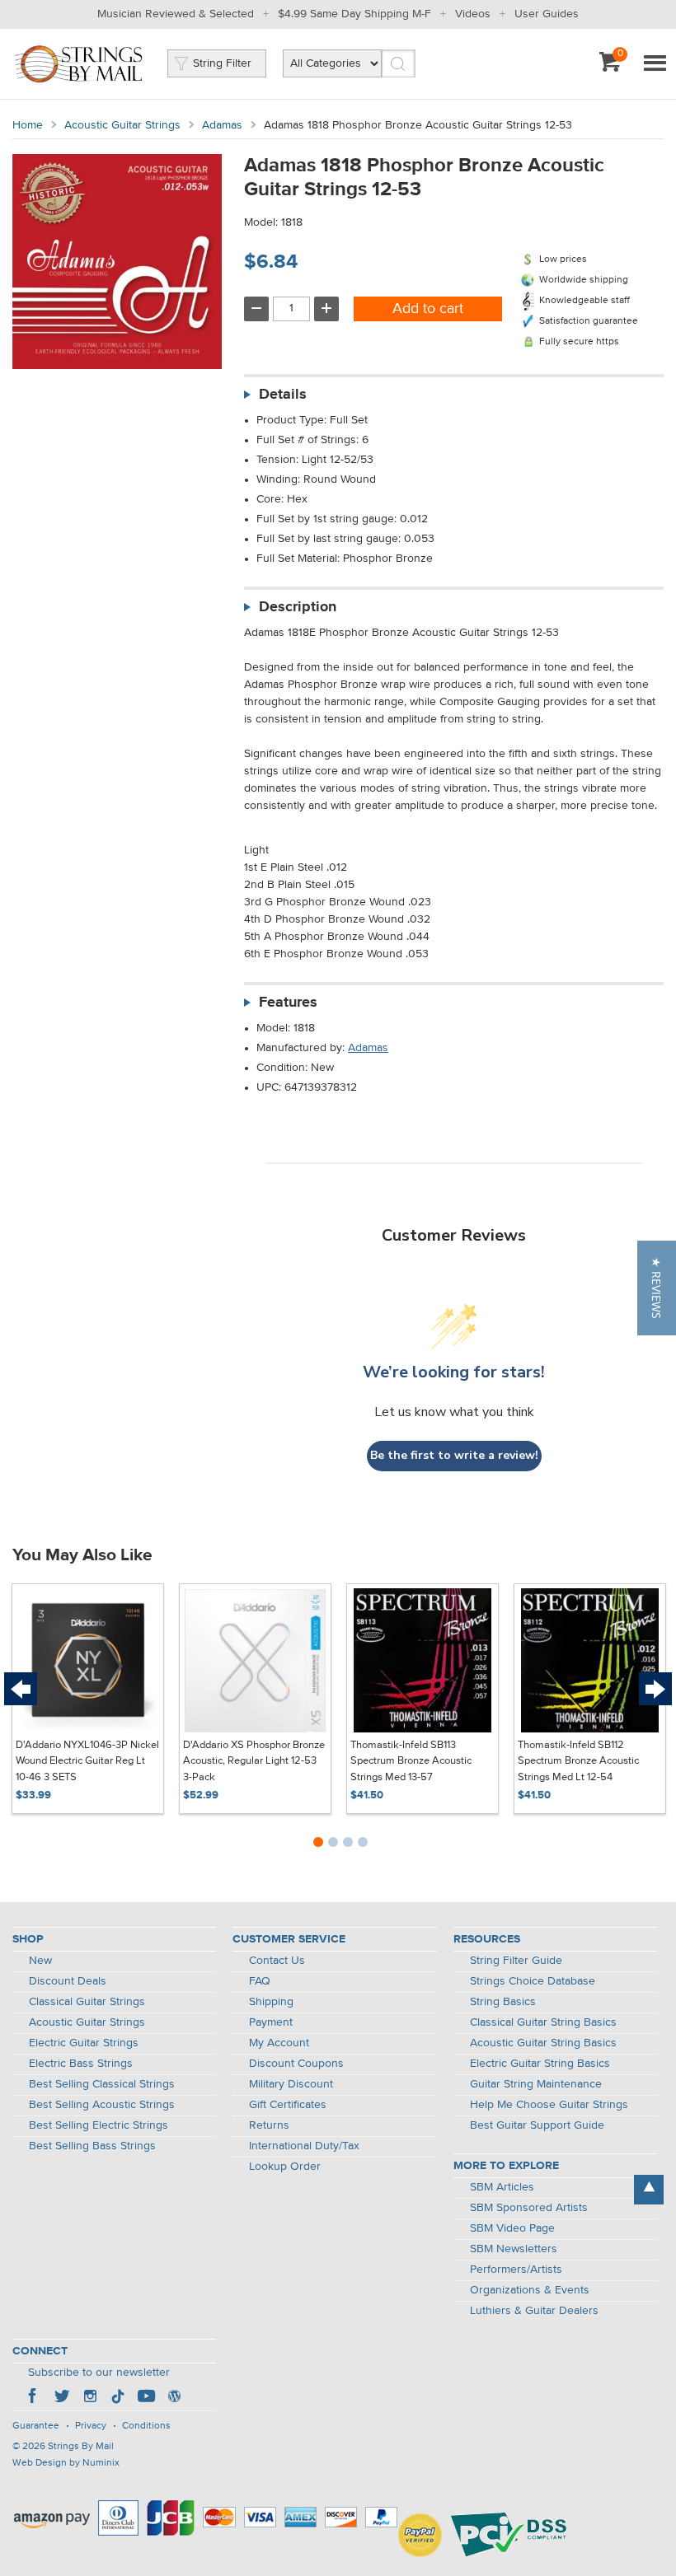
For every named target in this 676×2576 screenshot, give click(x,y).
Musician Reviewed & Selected (176, 14)
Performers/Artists (516, 2270)
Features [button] (288, 1003)
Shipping (271, 2002)
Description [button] (298, 607)
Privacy (91, 2426)
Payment (271, 2022)
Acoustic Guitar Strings (122, 125)
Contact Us (277, 1961)
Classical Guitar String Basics (543, 2022)
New (40, 1961)
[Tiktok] (118, 2398)
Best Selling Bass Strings (92, 2146)
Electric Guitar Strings (84, 2043)
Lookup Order (285, 2167)
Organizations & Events (530, 2290)
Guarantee (36, 2426)
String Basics (503, 2002)
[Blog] (174, 2398)
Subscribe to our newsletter (99, 2373)
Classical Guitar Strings (87, 2002)
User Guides (547, 14)
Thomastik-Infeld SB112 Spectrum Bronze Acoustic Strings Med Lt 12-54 (578, 1761)
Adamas (222, 125)
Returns (269, 2125)
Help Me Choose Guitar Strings (549, 2105)
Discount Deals (68, 1981)
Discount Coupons (296, 2064)
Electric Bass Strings (81, 2064)
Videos (473, 14)
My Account (279, 2043)
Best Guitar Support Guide (537, 2125)
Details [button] (283, 395)
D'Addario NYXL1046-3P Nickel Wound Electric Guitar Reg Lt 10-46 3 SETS (87, 1761)
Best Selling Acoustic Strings (102, 2105)
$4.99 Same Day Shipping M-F (354, 14)
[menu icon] (655, 64)
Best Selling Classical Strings (102, 2084)
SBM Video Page (512, 2228)
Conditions (146, 2426)
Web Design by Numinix (66, 2463)
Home (28, 125)
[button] (657, 1288)
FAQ (260, 1981)
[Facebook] (34, 2398)
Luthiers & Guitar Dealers (534, 2311)
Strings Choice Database (533, 1981)
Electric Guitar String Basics (540, 2064)
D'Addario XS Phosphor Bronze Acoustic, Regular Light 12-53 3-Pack (254, 1761)
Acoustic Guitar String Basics (543, 2043)
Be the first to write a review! (454, 1455)
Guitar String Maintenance (536, 2084)
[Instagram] (90, 2398)
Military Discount (291, 2084)
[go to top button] (649, 2190)
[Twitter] (62, 2398)
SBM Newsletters (514, 2249)
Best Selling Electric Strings (99, 2125)
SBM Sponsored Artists (529, 2208)
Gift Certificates (288, 2105)
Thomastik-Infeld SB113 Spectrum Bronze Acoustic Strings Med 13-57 (411, 1761)
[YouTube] (146, 2398)
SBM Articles (502, 2187)
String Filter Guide (516, 1961)
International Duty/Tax (304, 2146)
